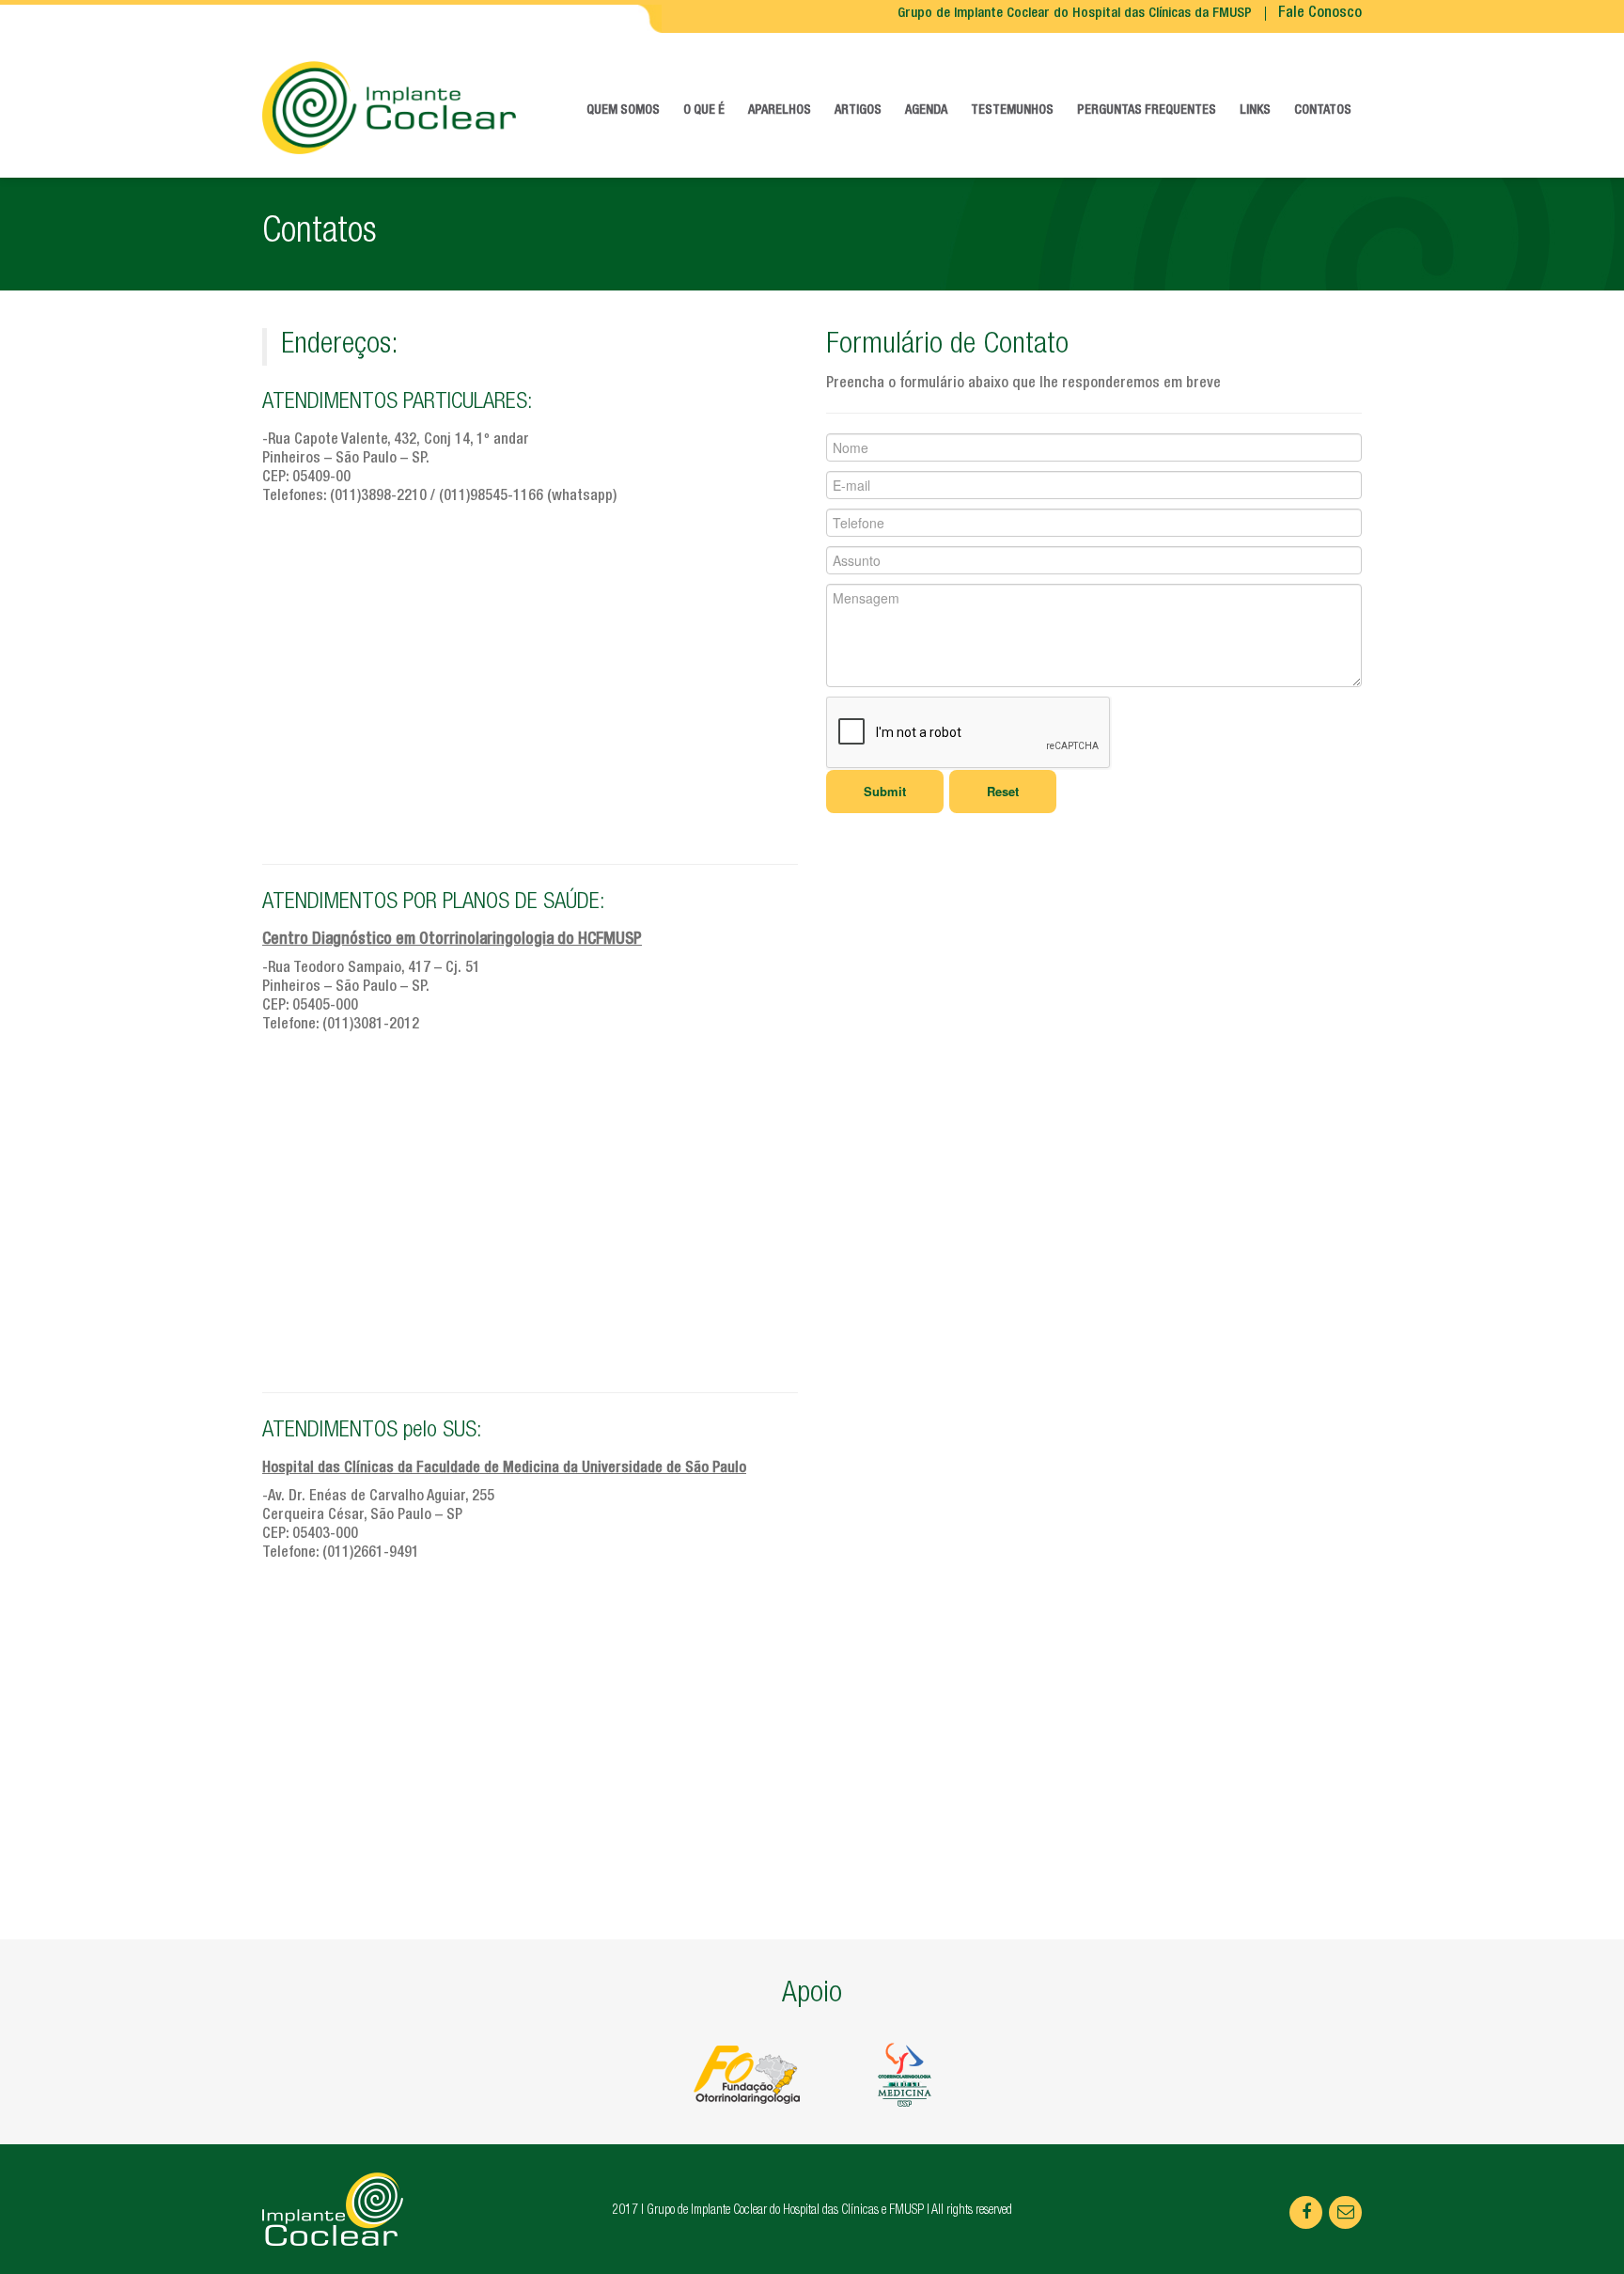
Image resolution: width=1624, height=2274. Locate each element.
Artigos (858, 111)
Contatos (1323, 111)
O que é (704, 111)
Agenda (926, 111)
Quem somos (623, 111)
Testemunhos (1012, 111)
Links (1255, 111)
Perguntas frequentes (1147, 111)
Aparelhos (780, 111)
